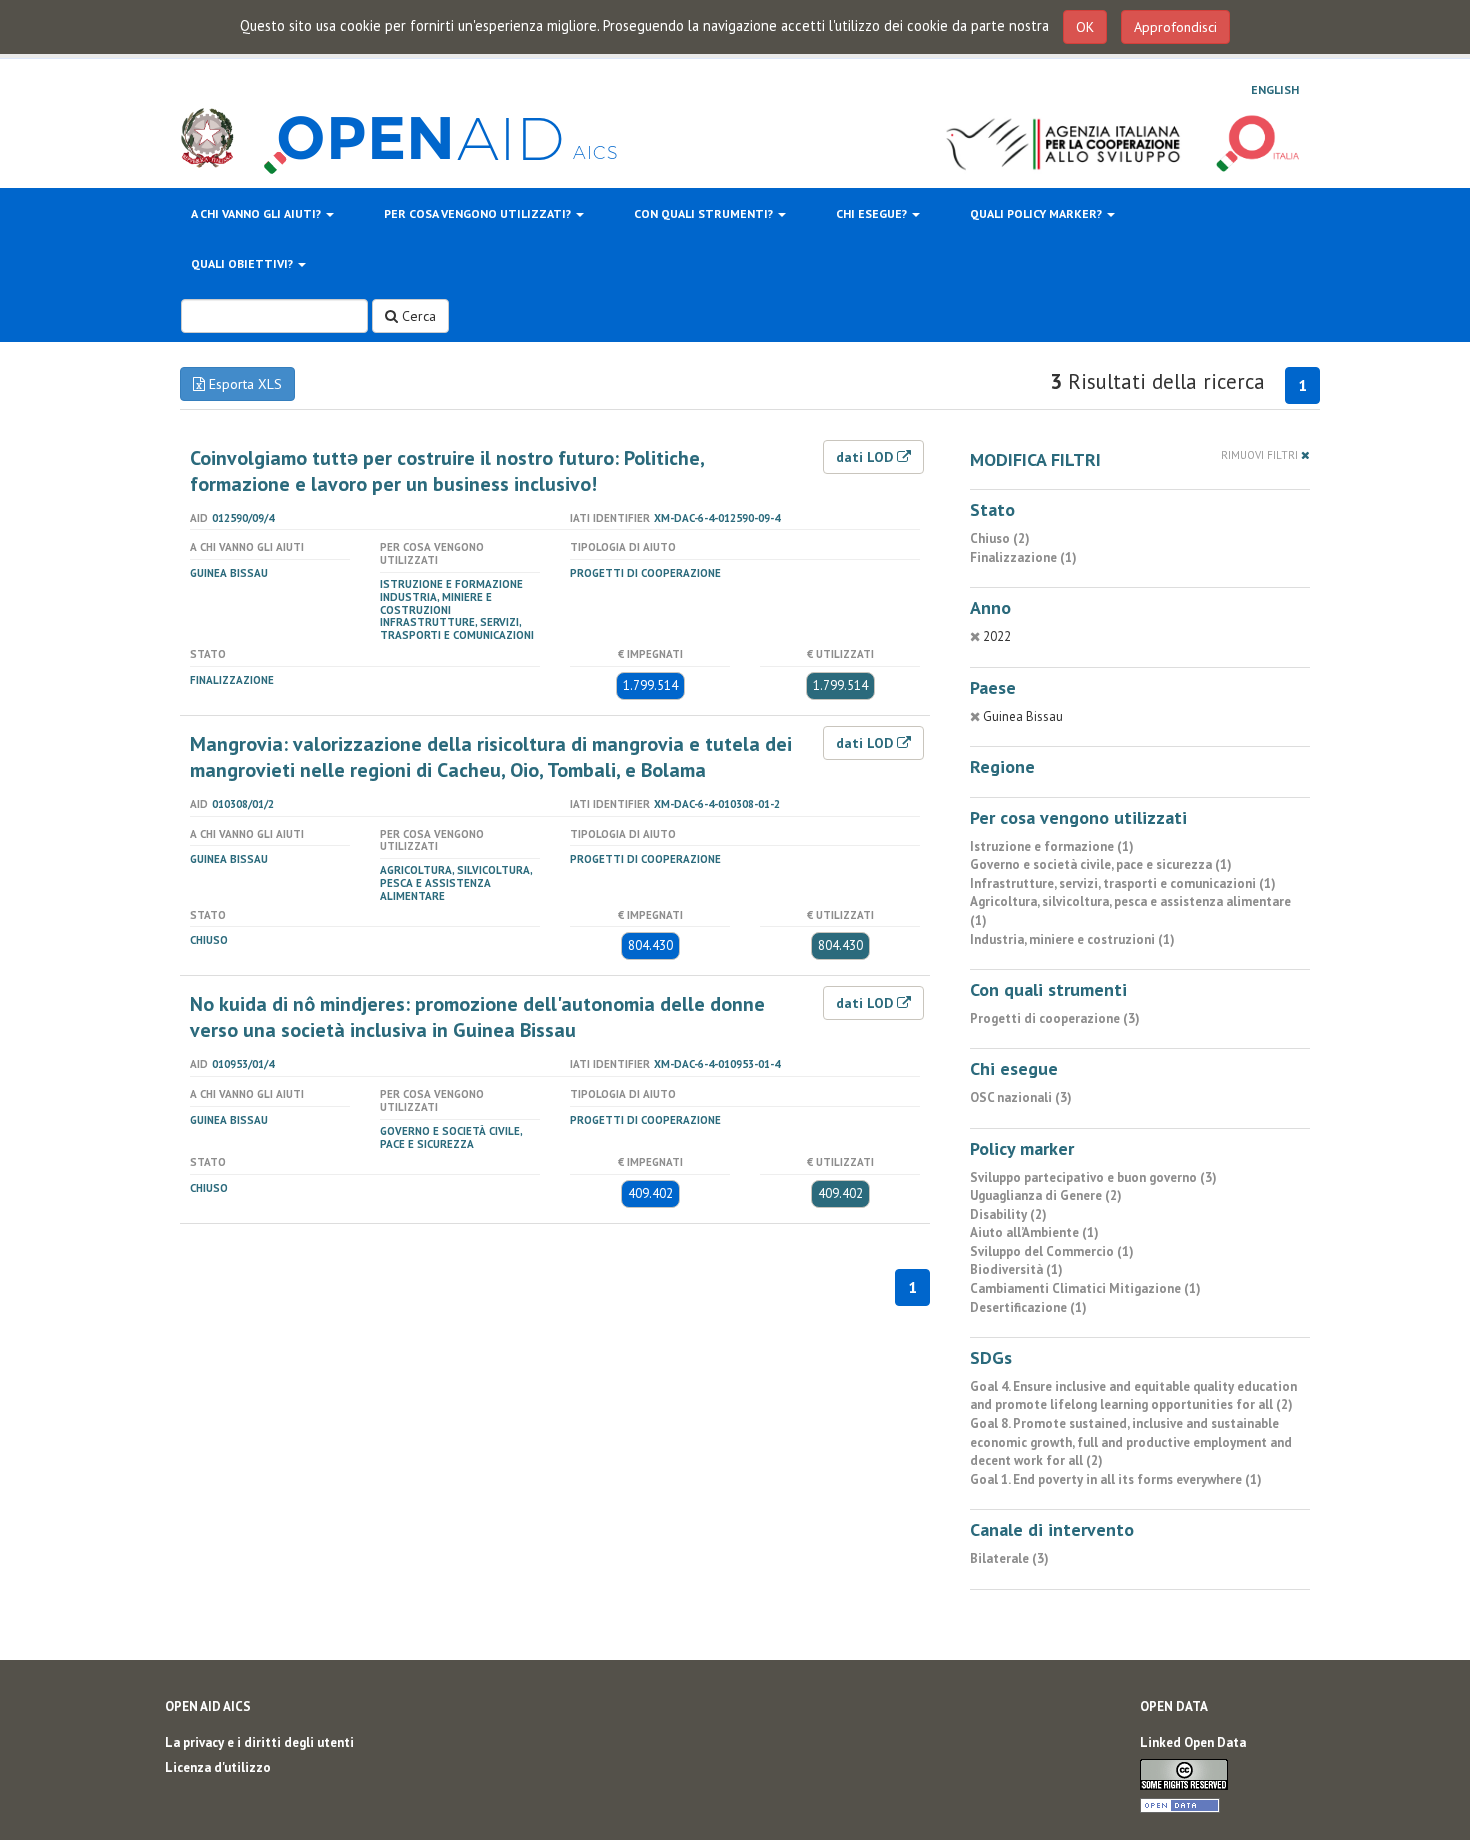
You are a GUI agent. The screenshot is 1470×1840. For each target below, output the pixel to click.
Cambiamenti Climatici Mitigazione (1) (1085, 1288)
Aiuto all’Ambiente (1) (1034, 1232)
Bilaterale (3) (1009, 1558)
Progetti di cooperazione (645, 573)
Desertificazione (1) (1028, 1307)
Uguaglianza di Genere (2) (1046, 1195)
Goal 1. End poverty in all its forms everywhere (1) (1116, 1479)
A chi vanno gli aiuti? (257, 213)
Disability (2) (1008, 1214)
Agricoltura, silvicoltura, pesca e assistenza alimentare (456, 883)
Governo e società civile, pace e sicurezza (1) (1101, 864)
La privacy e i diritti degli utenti (259, 1742)
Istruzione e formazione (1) (1052, 846)
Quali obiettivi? (243, 263)
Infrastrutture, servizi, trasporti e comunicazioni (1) (1123, 883)
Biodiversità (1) (1016, 1269)
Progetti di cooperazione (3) (1055, 1018)
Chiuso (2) (1000, 538)
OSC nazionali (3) (1021, 1097)
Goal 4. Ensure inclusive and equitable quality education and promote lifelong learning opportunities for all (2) (1133, 1396)
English (1275, 89)
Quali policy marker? (1037, 213)
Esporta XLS (243, 384)
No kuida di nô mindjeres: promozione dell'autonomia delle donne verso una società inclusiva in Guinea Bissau (477, 1017)
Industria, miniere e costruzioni (436, 603)
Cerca (417, 316)
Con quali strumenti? (705, 213)
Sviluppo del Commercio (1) (1052, 1251)
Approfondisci (1175, 27)
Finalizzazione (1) (1023, 557)
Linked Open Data (1193, 1742)
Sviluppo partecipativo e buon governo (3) (1093, 1177)
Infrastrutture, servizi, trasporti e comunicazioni (457, 628)
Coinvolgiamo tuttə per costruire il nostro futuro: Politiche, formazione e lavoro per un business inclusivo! (447, 471)
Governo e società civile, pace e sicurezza (451, 1137)
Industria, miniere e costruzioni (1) (1072, 939)
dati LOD (866, 457)
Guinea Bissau (229, 573)
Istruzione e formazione (451, 584)
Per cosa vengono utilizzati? (479, 213)
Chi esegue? (873, 213)
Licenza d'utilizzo (218, 1767)
